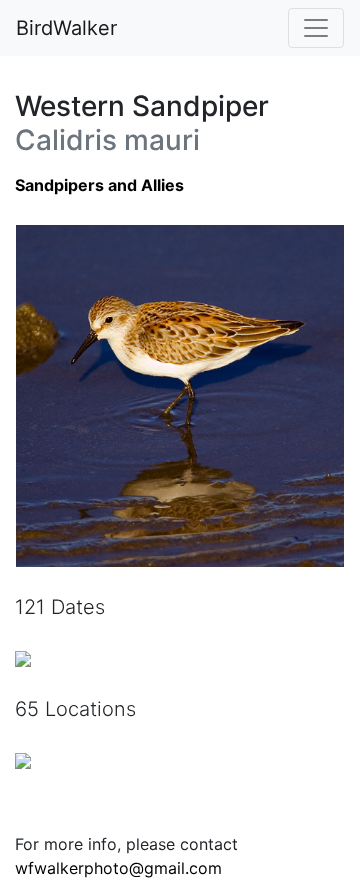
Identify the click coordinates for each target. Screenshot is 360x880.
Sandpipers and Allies (99, 185)
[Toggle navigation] (316, 28)
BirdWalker (66, 28)
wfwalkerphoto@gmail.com (118, 868)
